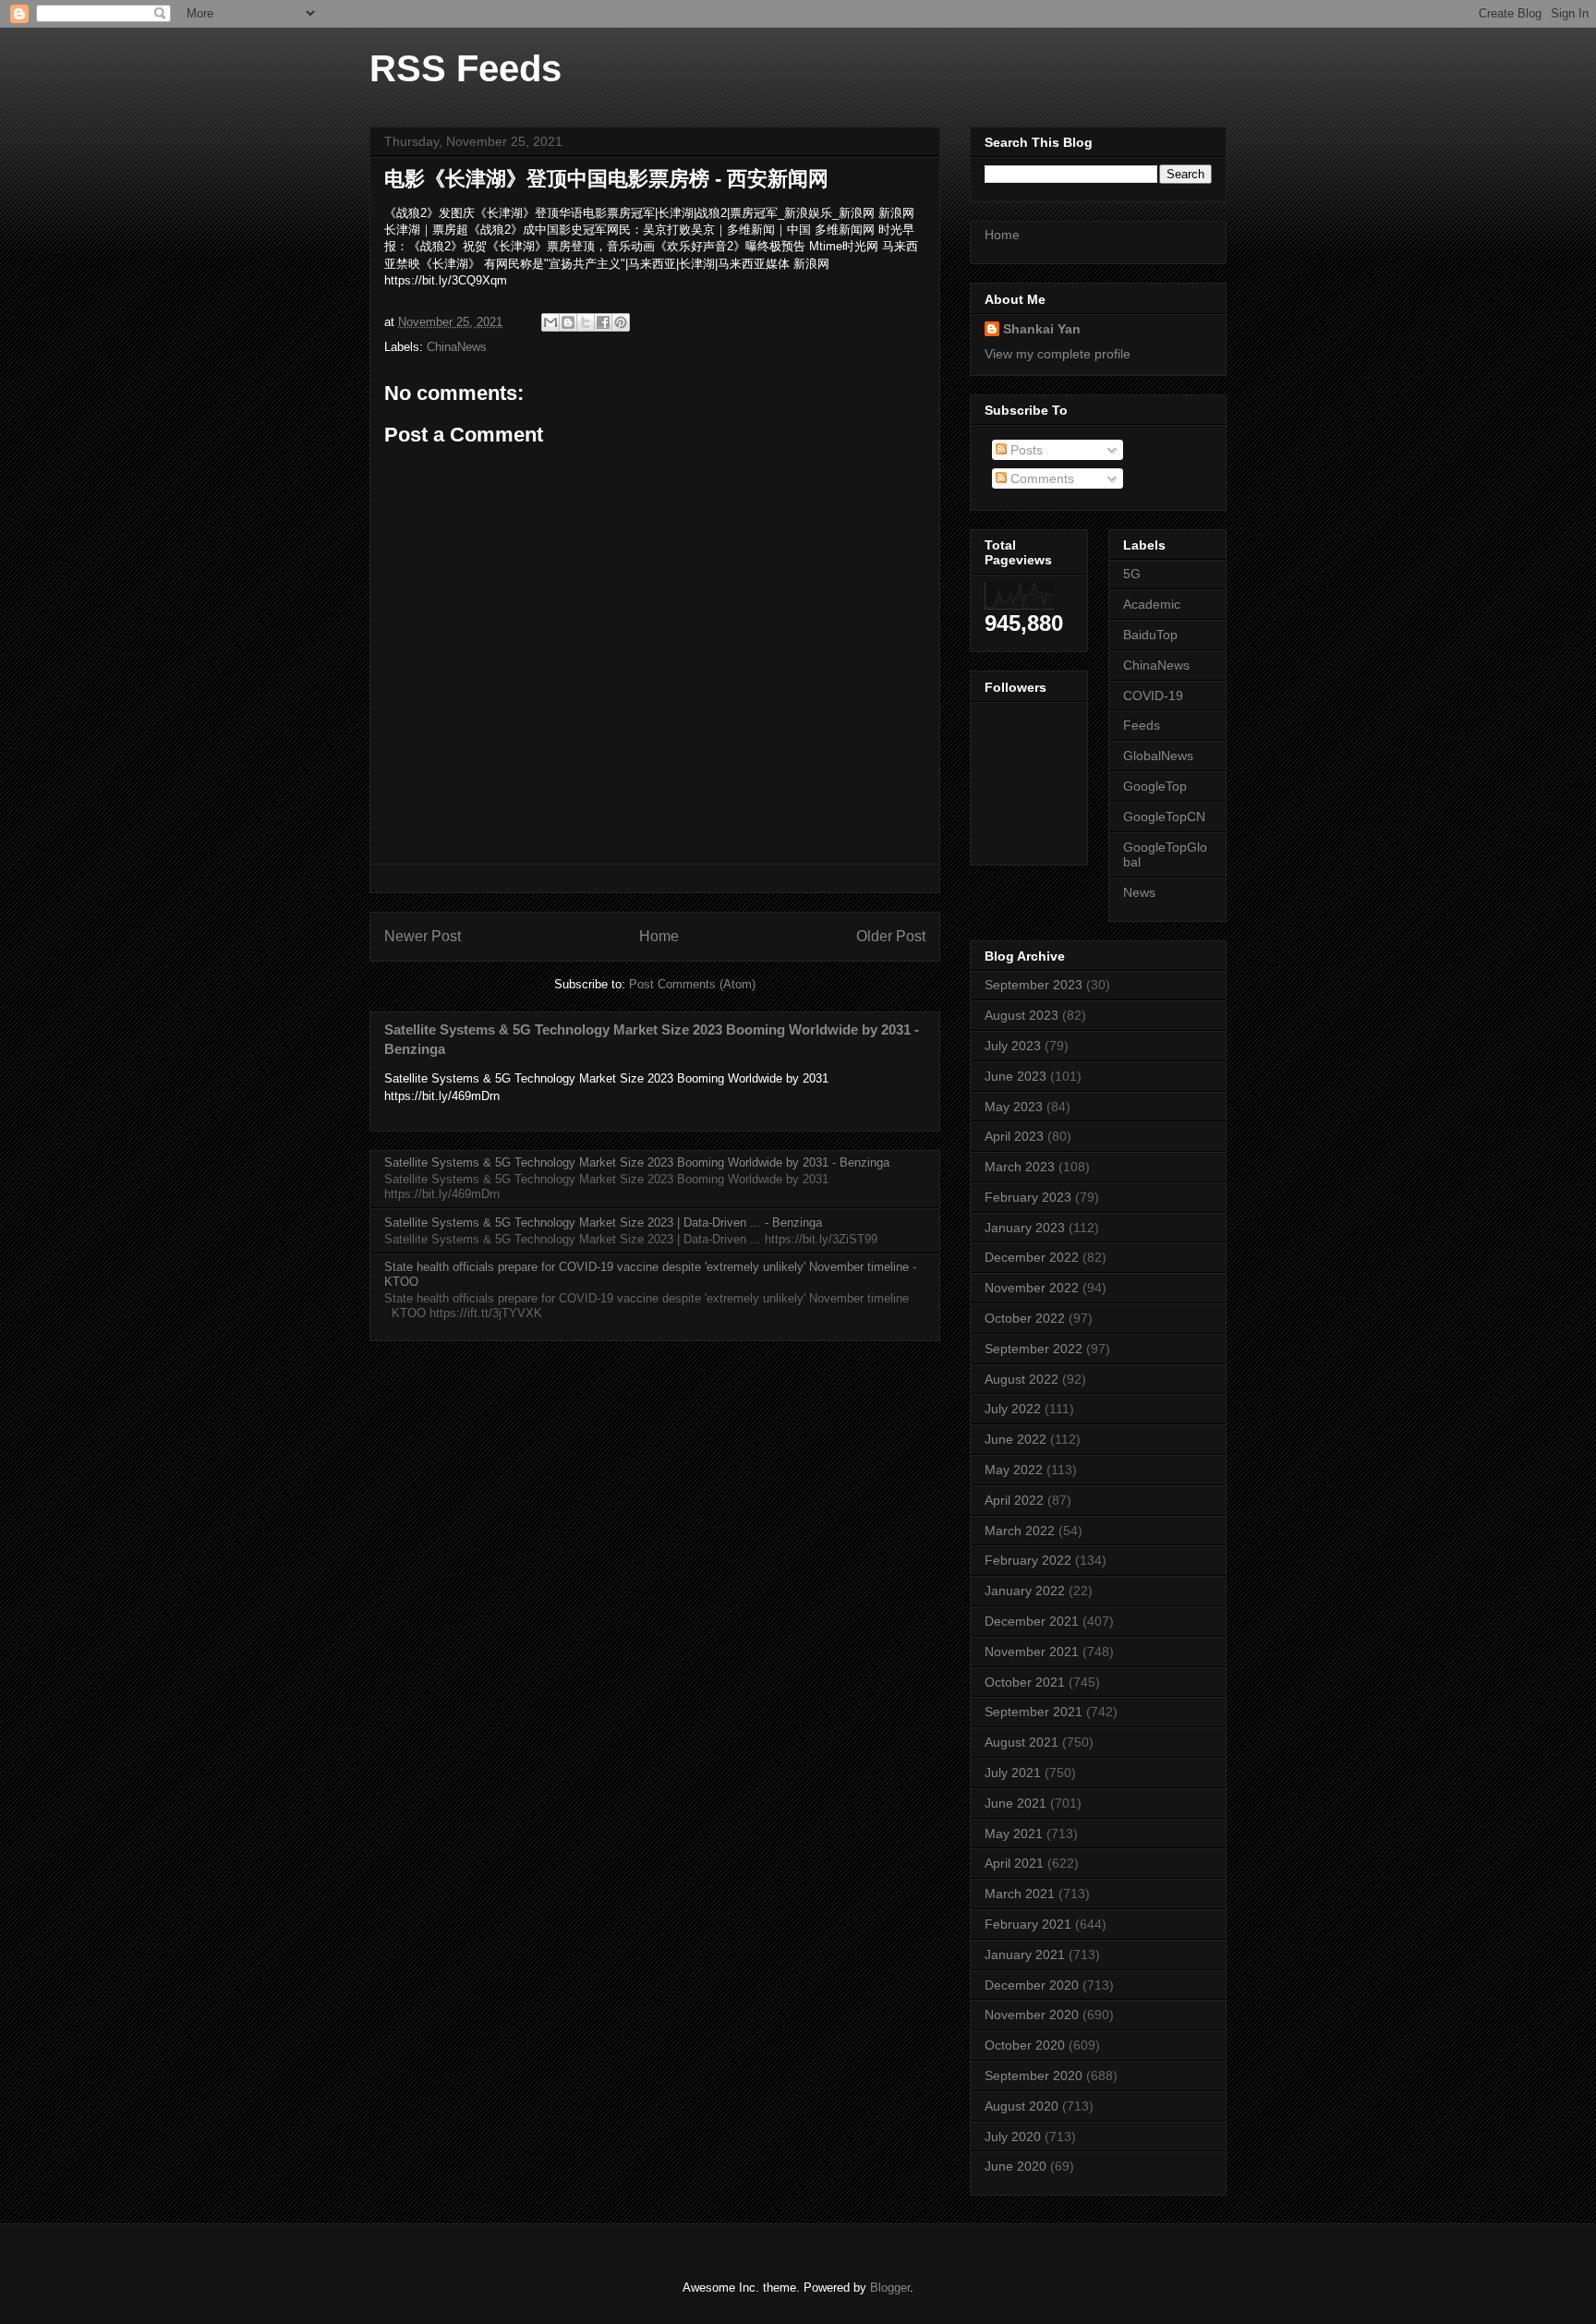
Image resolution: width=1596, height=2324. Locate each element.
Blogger (890, 2288)
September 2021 (1034, 1712)
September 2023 (1034, 985)
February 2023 (1028, 1197)
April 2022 (1014, 1500)
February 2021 (1028, 1924)
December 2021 (1032, 1621)
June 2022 (1016, 1439)
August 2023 (1022, 1015)
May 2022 (1014, 1470)
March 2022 (1020, 1531)
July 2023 (1013, 1046)
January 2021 (1025, 1955)
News (1139, 892)
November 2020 (1032, 2015)
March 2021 (1020, 1894)
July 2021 (1013, 1773)
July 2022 (1013, 1409)
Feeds (1142, 725)
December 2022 (1032, 1257)
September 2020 (1034, 2076)
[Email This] (550, 322)
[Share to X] (586, 322)
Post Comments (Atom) (692, 984)
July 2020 (1013, 2136)
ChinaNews (457, 347)
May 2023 (1014, 1107)
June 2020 (1016, 2166)
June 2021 (1016, 1803)
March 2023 (1020, 1167)
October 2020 (1025, 2045)
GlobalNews (1158, 756)
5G (1132, 574)
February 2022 (1028, 1560)
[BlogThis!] (568, 322)
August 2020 (1022, 2106)
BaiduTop (1150, 635)
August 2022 (1022, 1379)
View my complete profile (1058, 354)
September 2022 (1034, 1349)
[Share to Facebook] (603, 322)
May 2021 (1014, 1834)
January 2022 (1025, 1591)
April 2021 (1014, 1863)
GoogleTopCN (1164, 817)
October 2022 (1025, 1318)
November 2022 (1032, 1288)
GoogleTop (1155, 786)
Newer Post (423, 936)
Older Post (891, 936)
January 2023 (1025, 1228)
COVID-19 (1153, 696)
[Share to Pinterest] (621, 322)
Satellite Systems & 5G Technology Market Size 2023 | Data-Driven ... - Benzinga (603, 1223)
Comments (1040, 478)
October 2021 (1025, 1682)
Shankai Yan (1042, 329)
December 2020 (1032, 1985)
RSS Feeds (465, 68)
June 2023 (1016, 1076)
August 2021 (1022, 1742)
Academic (1152, 604)
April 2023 (1014, 1136)
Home (659, 936)
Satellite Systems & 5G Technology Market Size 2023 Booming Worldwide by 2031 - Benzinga (637, 1162)
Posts (1025, 450)
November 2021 (1032, 1652)
